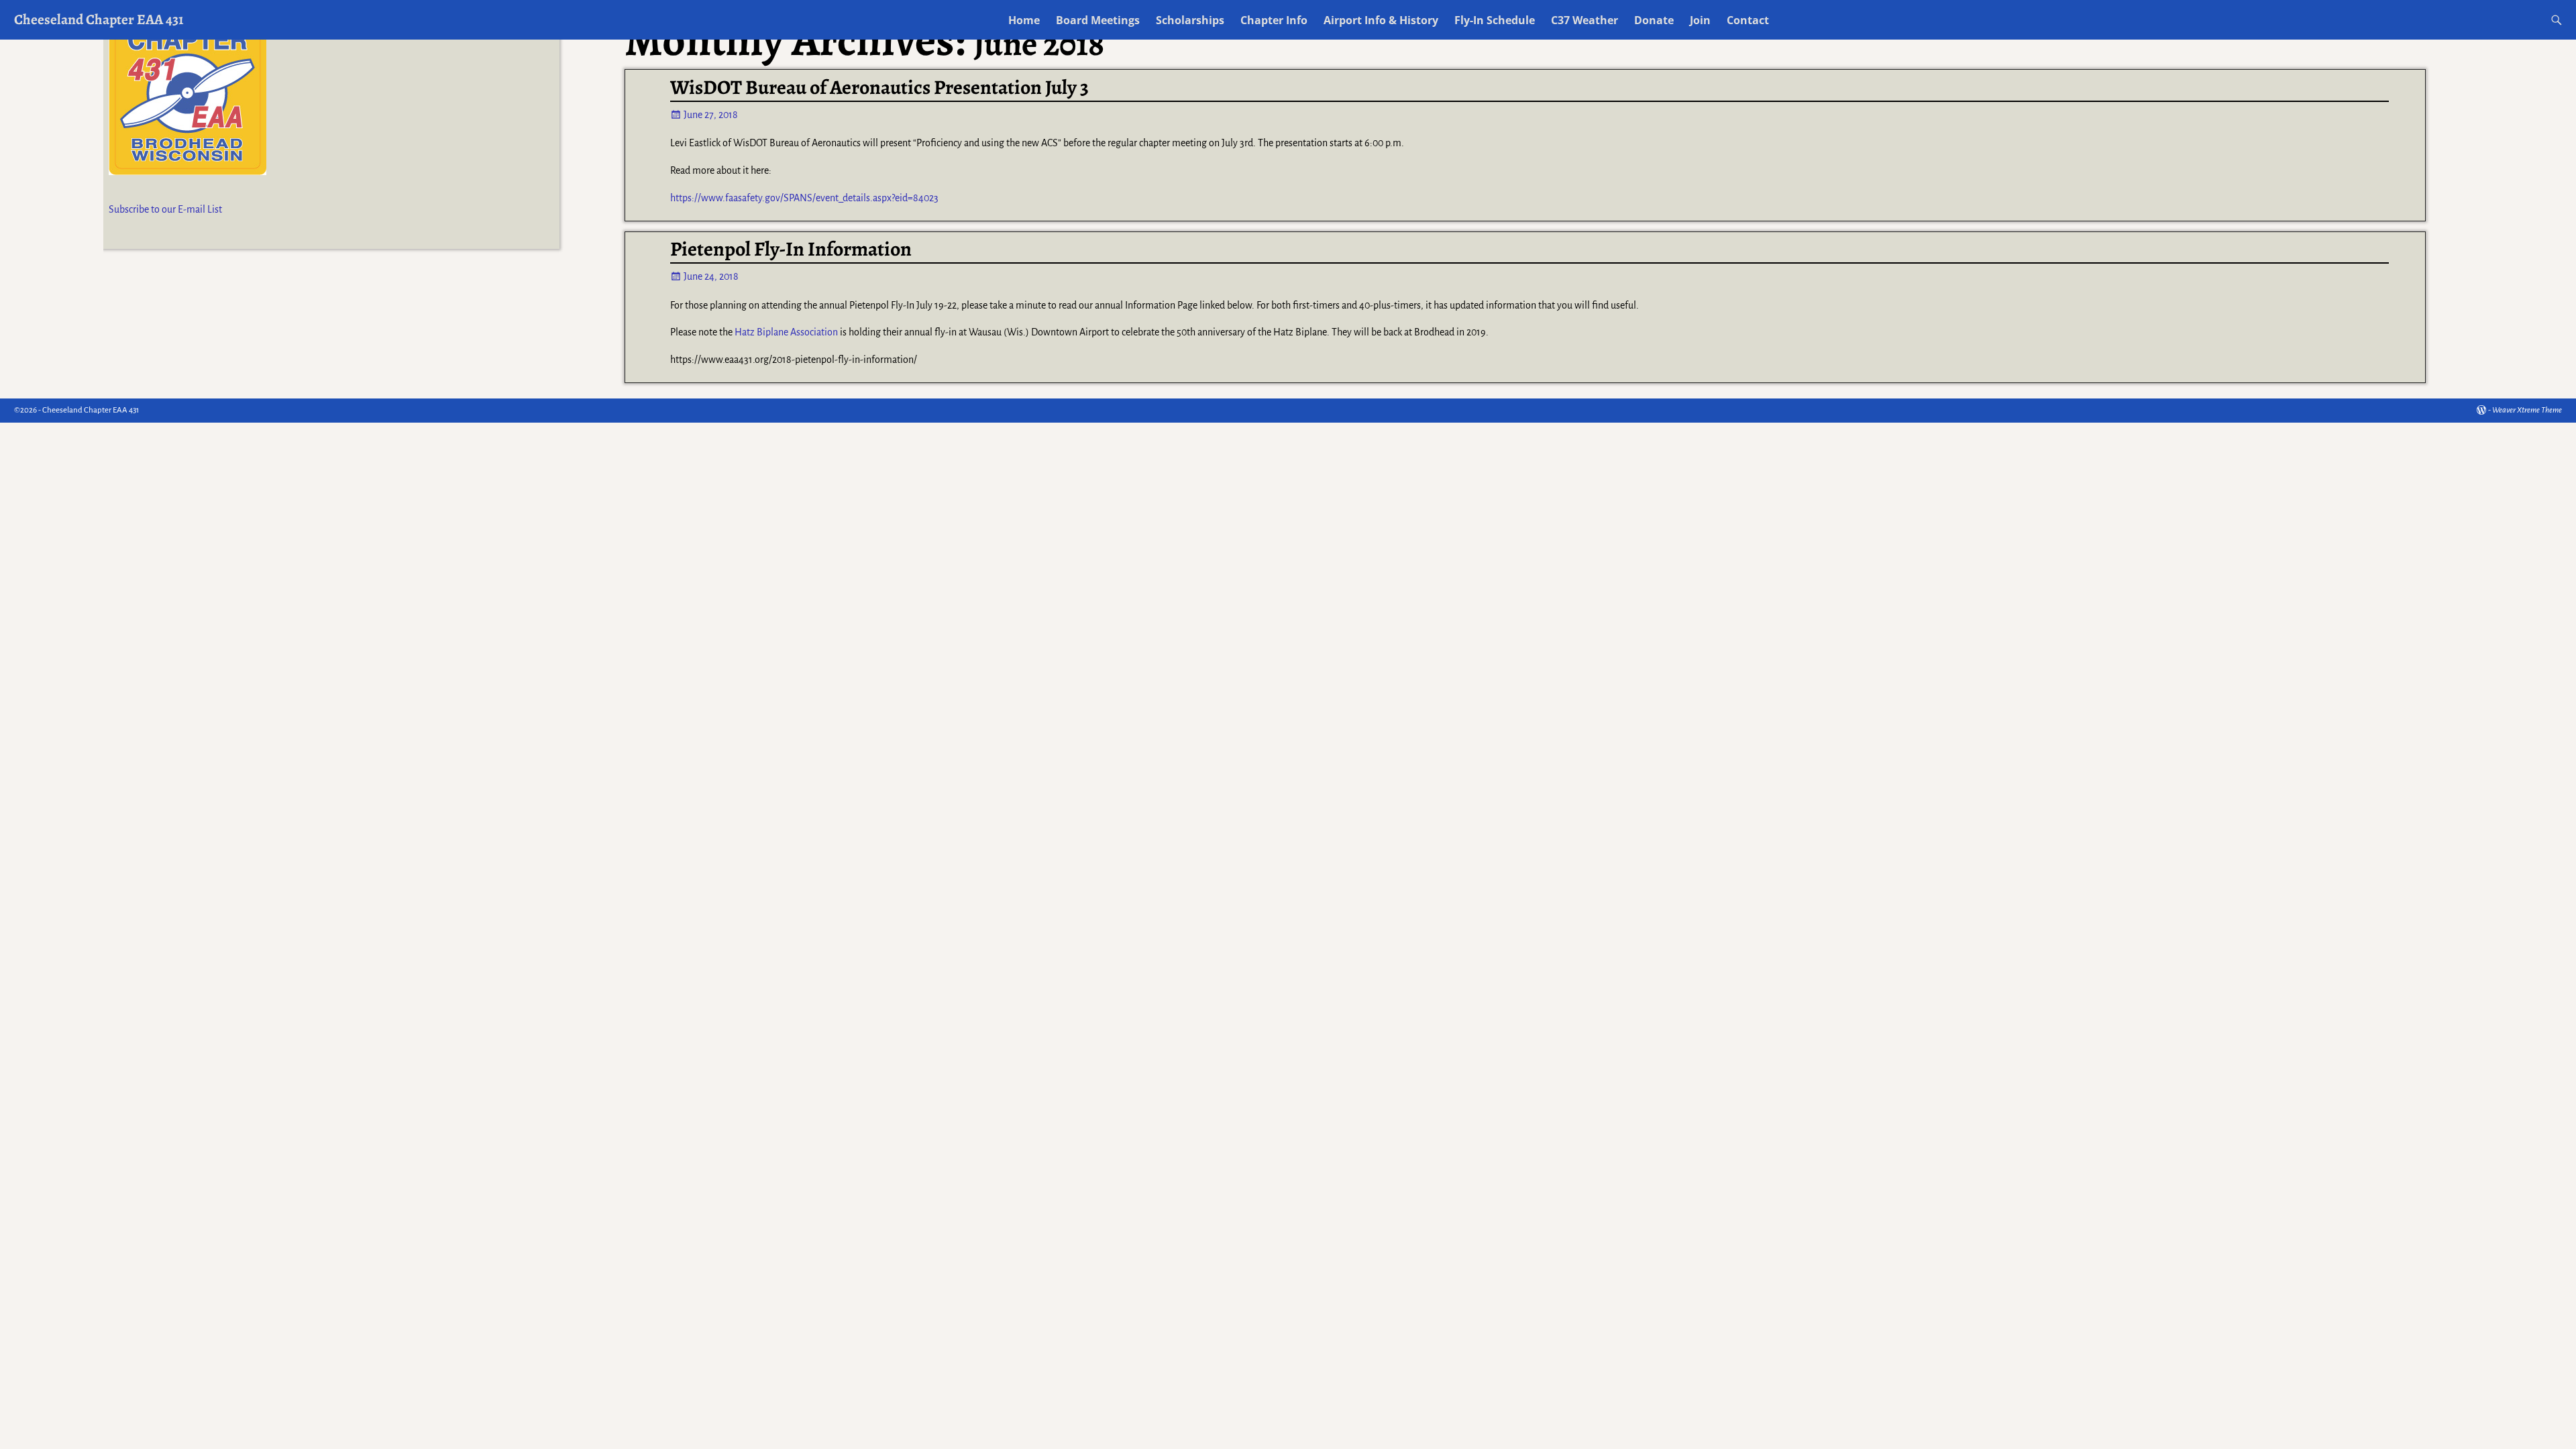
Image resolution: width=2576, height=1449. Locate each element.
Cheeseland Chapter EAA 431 (99, 19)
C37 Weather (1585, 20)
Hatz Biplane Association (786, 332)
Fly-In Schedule (1495, 20)
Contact (1748, 20)
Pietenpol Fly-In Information (791, 249)
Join (1700, 20)
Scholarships (1190, 20)
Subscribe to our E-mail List (165, 209)
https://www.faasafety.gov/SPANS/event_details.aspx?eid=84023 (804, 198)
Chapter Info (1274, 20)
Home (1024, 20)
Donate (1654, 20)
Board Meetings (1098, 20)
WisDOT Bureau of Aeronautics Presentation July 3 (879, 87)
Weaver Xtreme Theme (2527, 410)
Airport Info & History (1381, 20)
